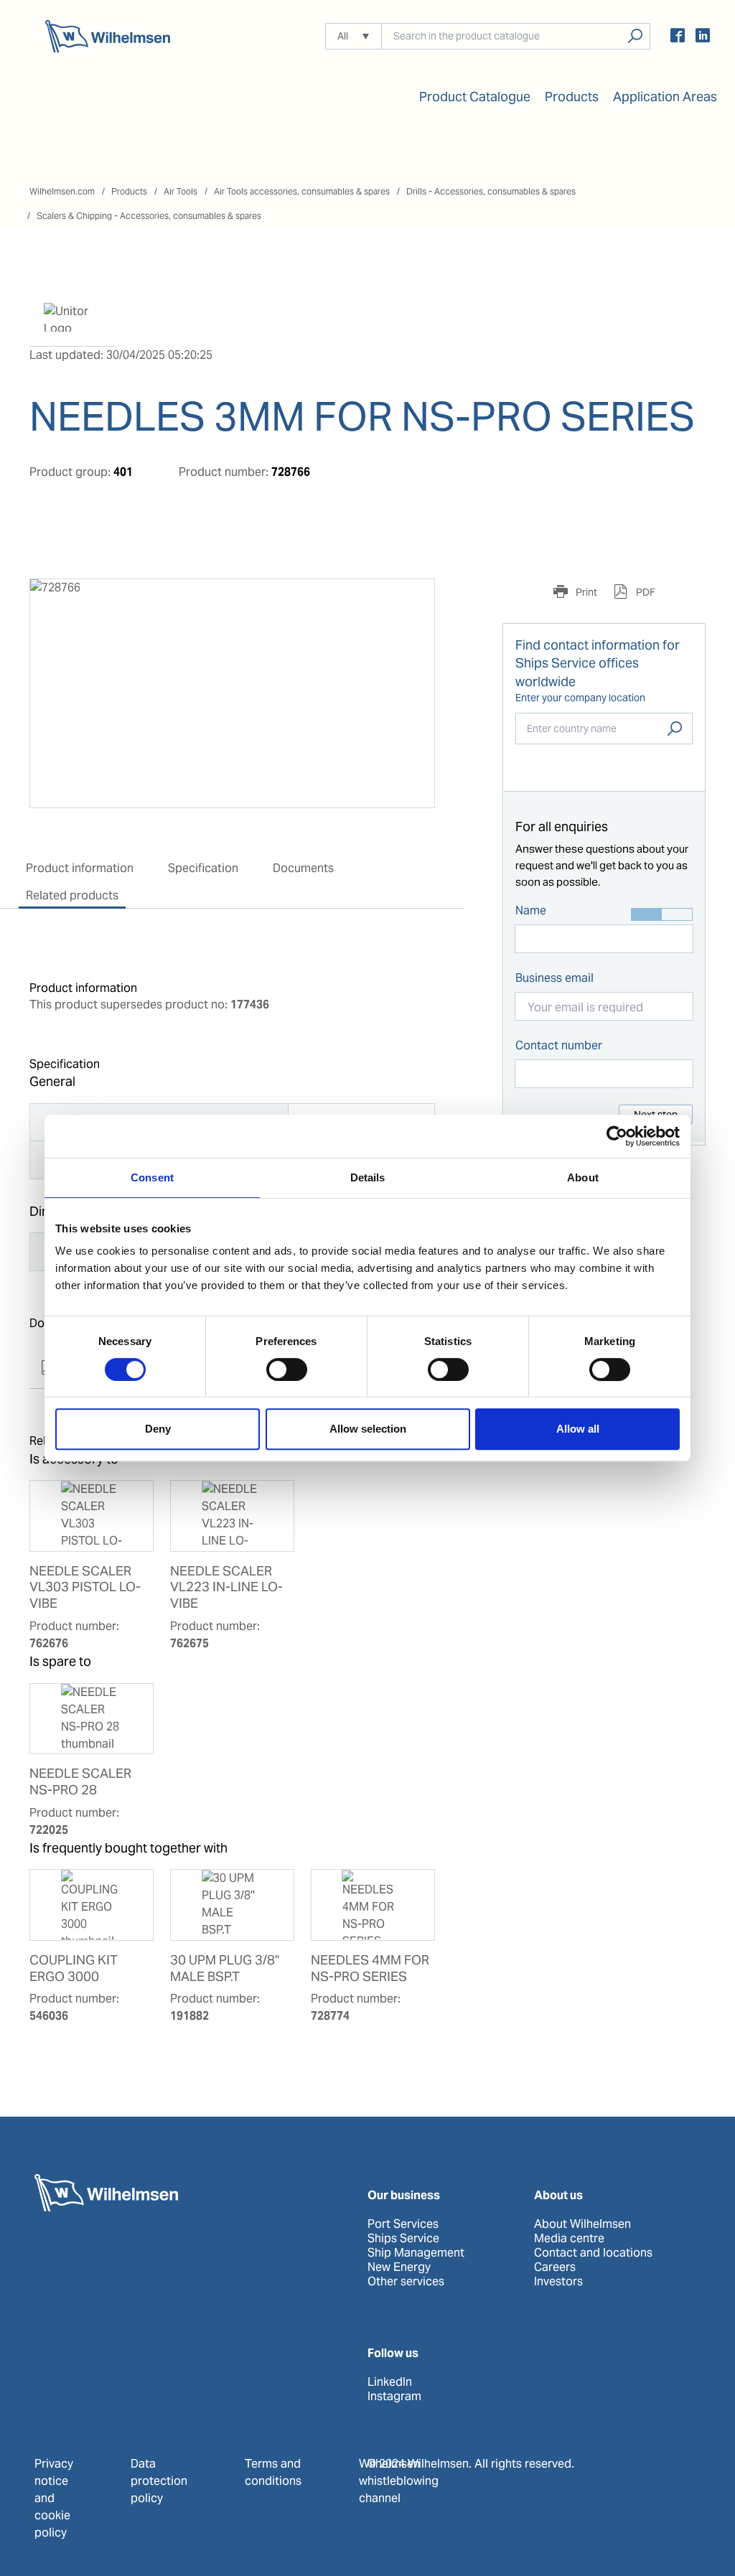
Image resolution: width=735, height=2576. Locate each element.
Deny (158, 1429)
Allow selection (368, 1429)
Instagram (394, 2397)
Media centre (569, 2239)
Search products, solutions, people (635, 36)
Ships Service (403, 2239)
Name (531, 910)
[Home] (108, 36)
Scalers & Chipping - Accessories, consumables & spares (149, 216)
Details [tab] (368, 1177)
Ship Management (416, 2253)
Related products (72, 895)
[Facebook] (678, 38)
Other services (406, 2282)
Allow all (578, 1429)
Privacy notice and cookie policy (54, 2498)
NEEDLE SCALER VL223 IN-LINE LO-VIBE (226, 1588)
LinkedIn (390, 2382)
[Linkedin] (703, 38)
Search (675, 729)
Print (585, 592)
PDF (645, 592)
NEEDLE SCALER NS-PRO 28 (80, 1782)
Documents (303, 868)
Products (129, 191)
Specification (203, 868)
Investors (558, 2282)
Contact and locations (593, 2253)
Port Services (403, 2224)
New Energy (399, 2267)
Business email (554, 978)
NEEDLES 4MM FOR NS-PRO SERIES (370, 1968)
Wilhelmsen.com (62, 191)
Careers (555, 2267)
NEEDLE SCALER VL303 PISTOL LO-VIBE (85, 1588)
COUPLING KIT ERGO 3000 (74, 1968)
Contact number (559, 1045)
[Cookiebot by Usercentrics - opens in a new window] (617, 1136)
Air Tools (181, 191)
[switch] (287, 1369)
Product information (80, 868)
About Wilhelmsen (582, 2224)
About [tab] (583, 1177)
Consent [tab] (152, 1177)
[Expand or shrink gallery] (411, 603)
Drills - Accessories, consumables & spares (491, 191)
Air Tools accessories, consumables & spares (302, 191)
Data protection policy (159, 2481)
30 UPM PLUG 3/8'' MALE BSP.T (225, 1968)
